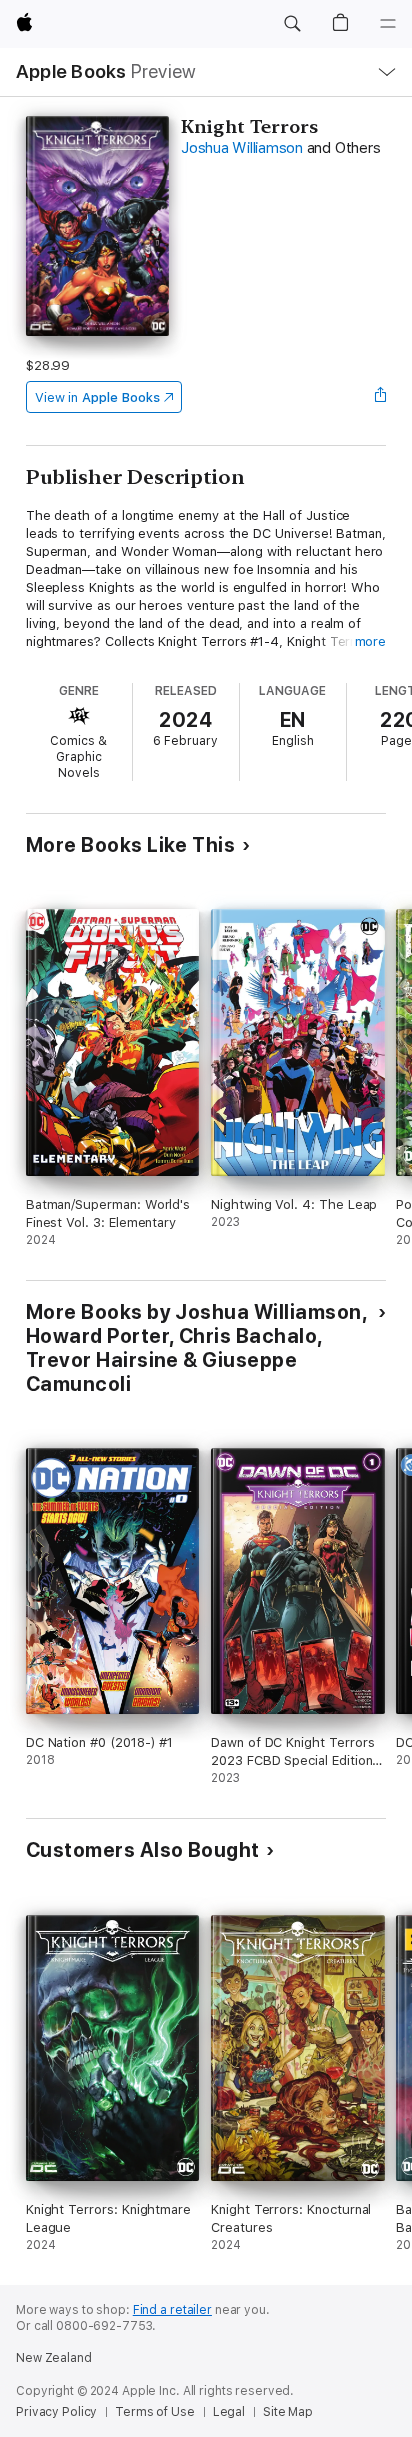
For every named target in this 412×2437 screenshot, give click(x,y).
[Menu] (388, 24)
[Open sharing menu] (380, 397)
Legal (229, 2412)
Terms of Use (155, 2412)
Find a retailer (172, 2310)
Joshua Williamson (242, 148)
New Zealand (54, 2358)
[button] (292, 24)
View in (97, 397)
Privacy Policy (56, 2412)
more (371, 641)
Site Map (288, 2412)
